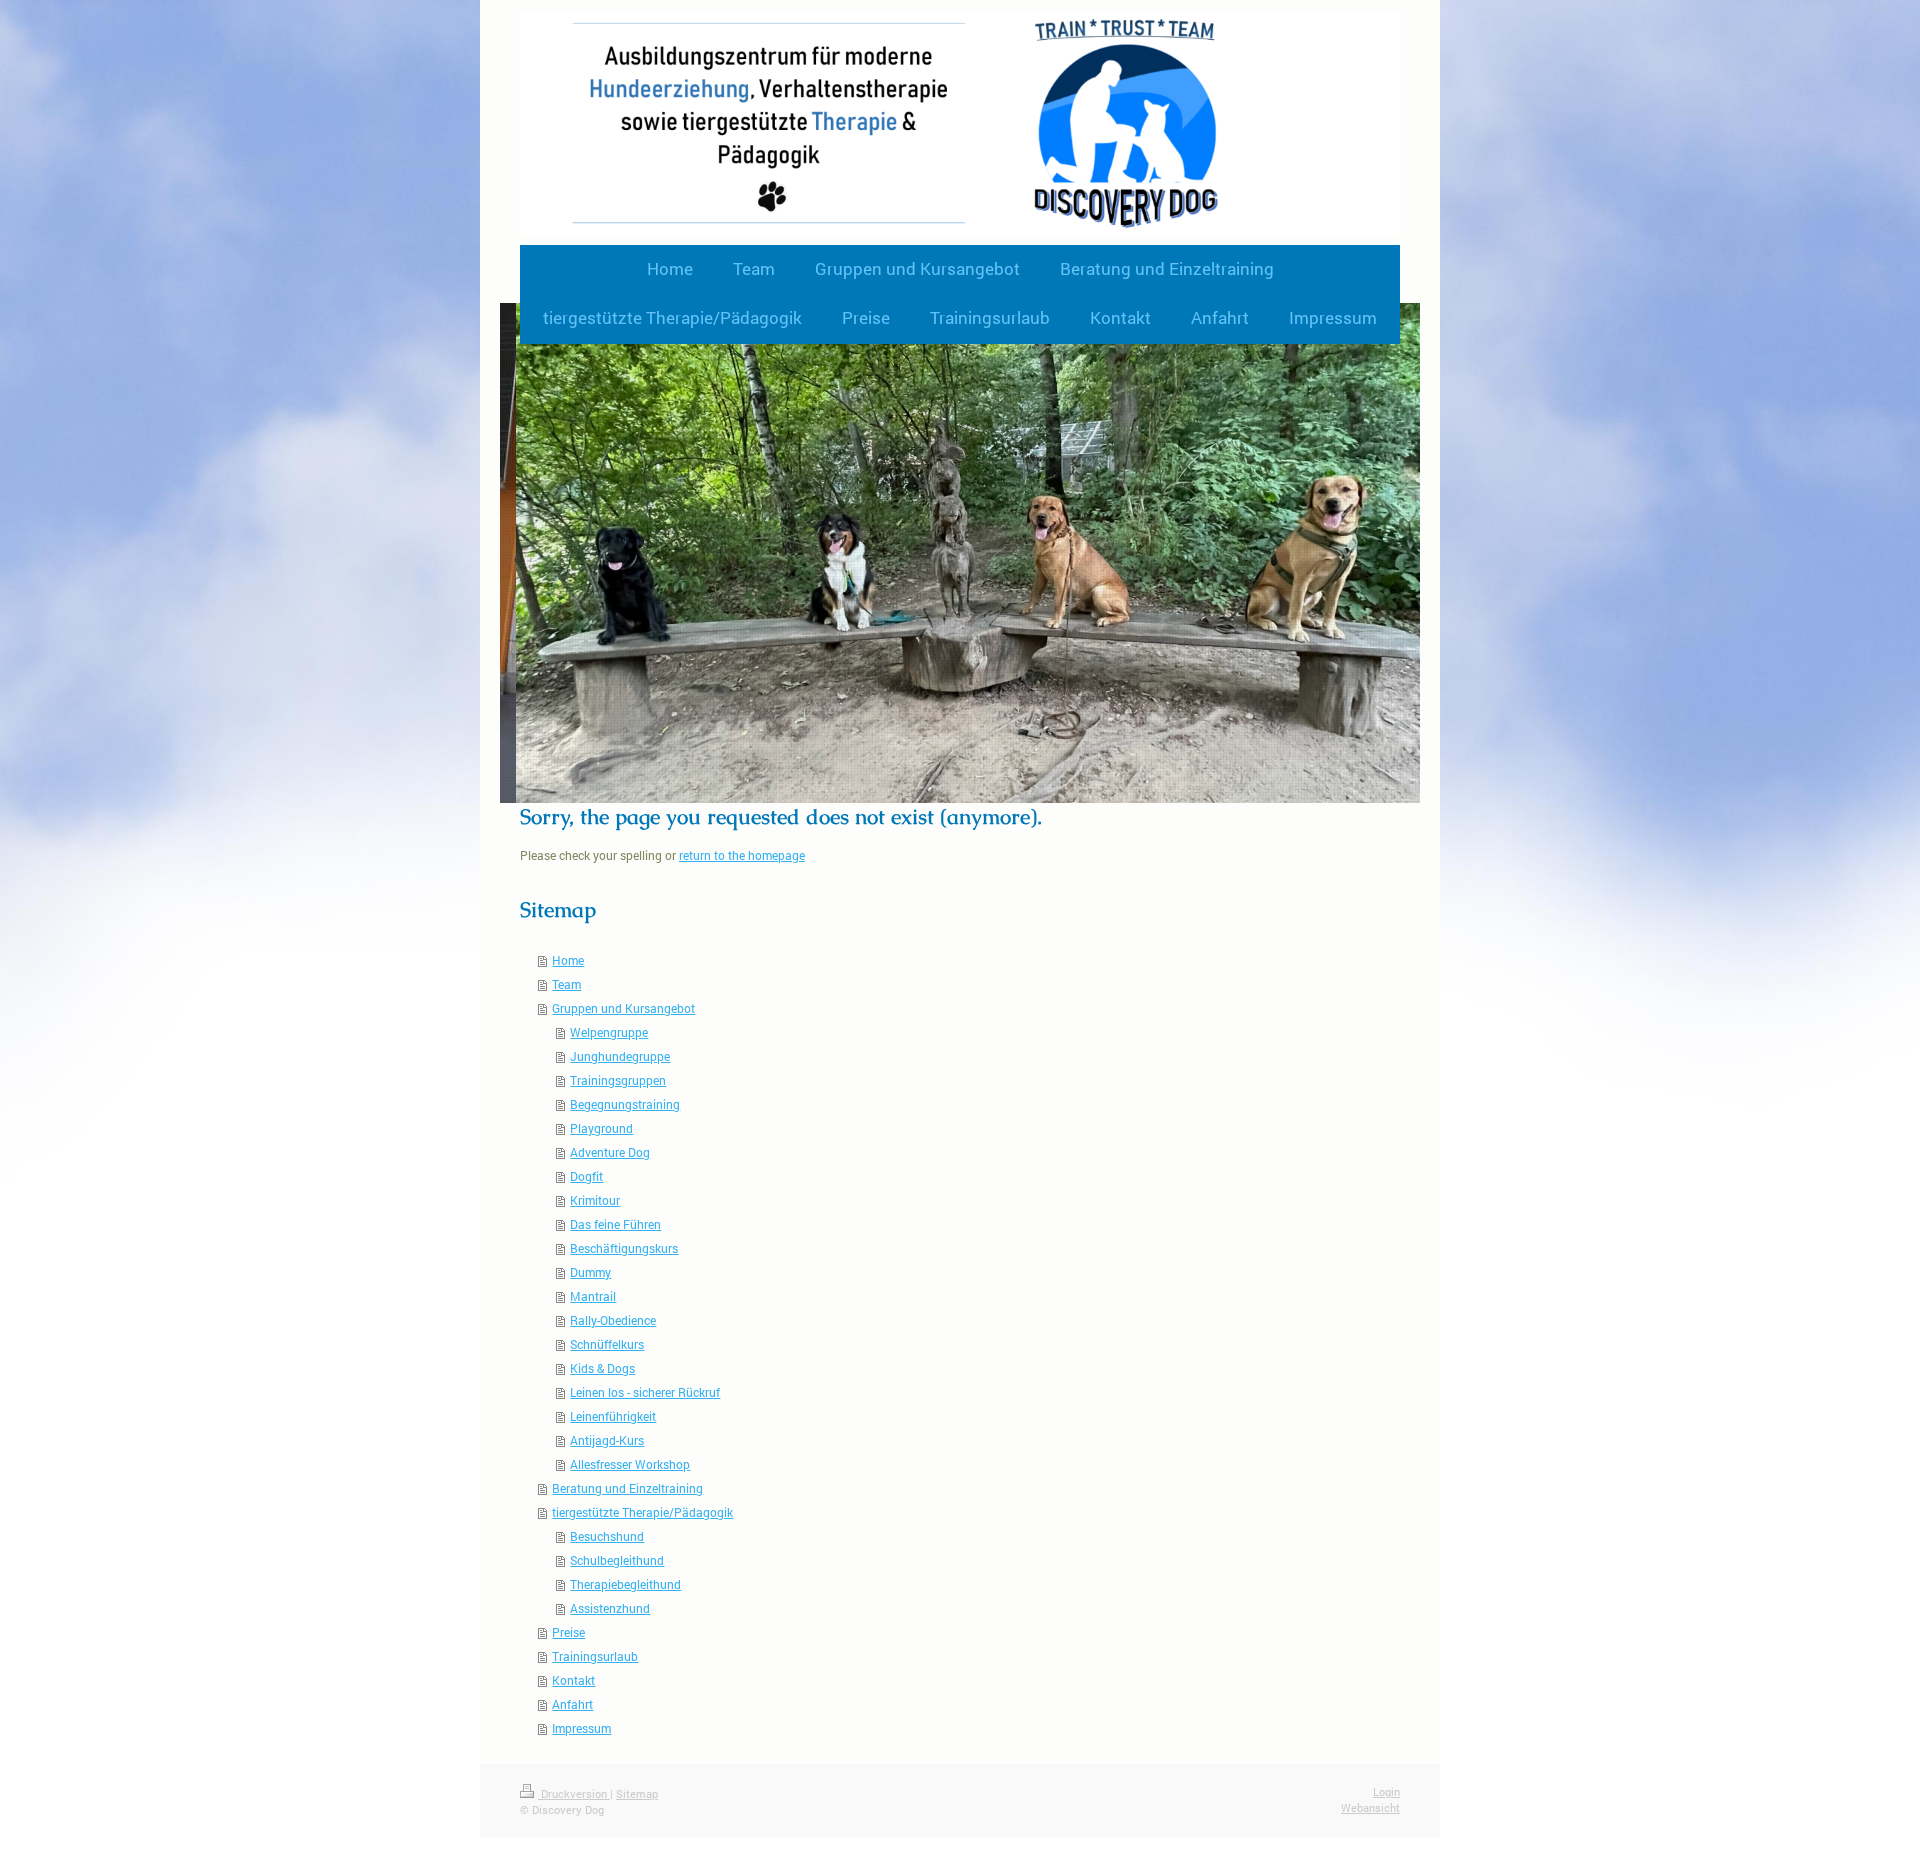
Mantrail (593, 1296)
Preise (568, 1632)
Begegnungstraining (625, 1104)
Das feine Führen (615, 1224)
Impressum (581, 1728)
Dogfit (586, 1176)
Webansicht (1370, 1807)
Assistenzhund (610, 1608)
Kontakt (573, 1680)
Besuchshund (607, 1536)
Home (568, 960)
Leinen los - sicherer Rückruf (645, 1392)
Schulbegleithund (617, 1560)
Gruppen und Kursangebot (623, 1008)
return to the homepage (742, 855)
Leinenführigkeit (613, 1416)
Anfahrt (572, 1704)
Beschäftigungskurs (624, 1248)
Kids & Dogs (602, 1368)
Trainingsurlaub (595, 1656)
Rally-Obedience (613, 1320)
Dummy (590, 1272)
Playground (601, 1128)
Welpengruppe (609, 1032)
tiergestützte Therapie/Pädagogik (642, 1512)
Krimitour (595, 1200)
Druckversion (574, 1793)
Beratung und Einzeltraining (627, 1488)
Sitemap (637, 1793)
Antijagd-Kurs (607, 1440)
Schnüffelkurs (607, 1344)
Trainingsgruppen (618, 1080)
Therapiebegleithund (625, 1584)
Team (566, 984)
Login (1386, 1791)
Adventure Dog (610, 1152)
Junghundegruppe (620, 1056)
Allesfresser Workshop (630, 1464)
